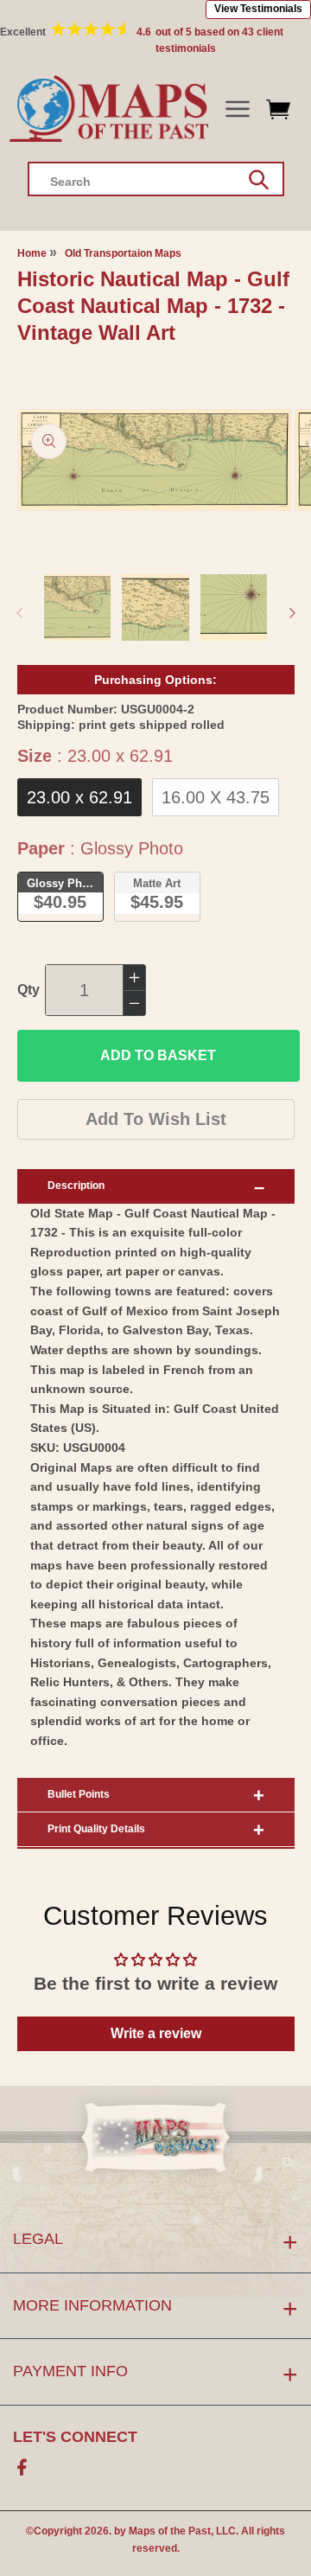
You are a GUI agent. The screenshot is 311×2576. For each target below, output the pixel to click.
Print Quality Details (96, 1829)
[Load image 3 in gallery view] (234, 608)
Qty (29, 990)
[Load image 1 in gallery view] (78, 608)
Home (32, 253)
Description (76, 1186)
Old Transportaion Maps (123, 253)
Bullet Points (79, 1794)
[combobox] (156, 179)
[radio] (79, 797)
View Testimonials (258, 9)
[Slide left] (19, 613)
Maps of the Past (170, 2531)
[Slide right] (292, 613)
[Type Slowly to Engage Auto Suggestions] (259, 180)
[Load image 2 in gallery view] (155, 608)
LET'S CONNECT (75, 2437)
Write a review (156, 2033)
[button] (237, 109)
